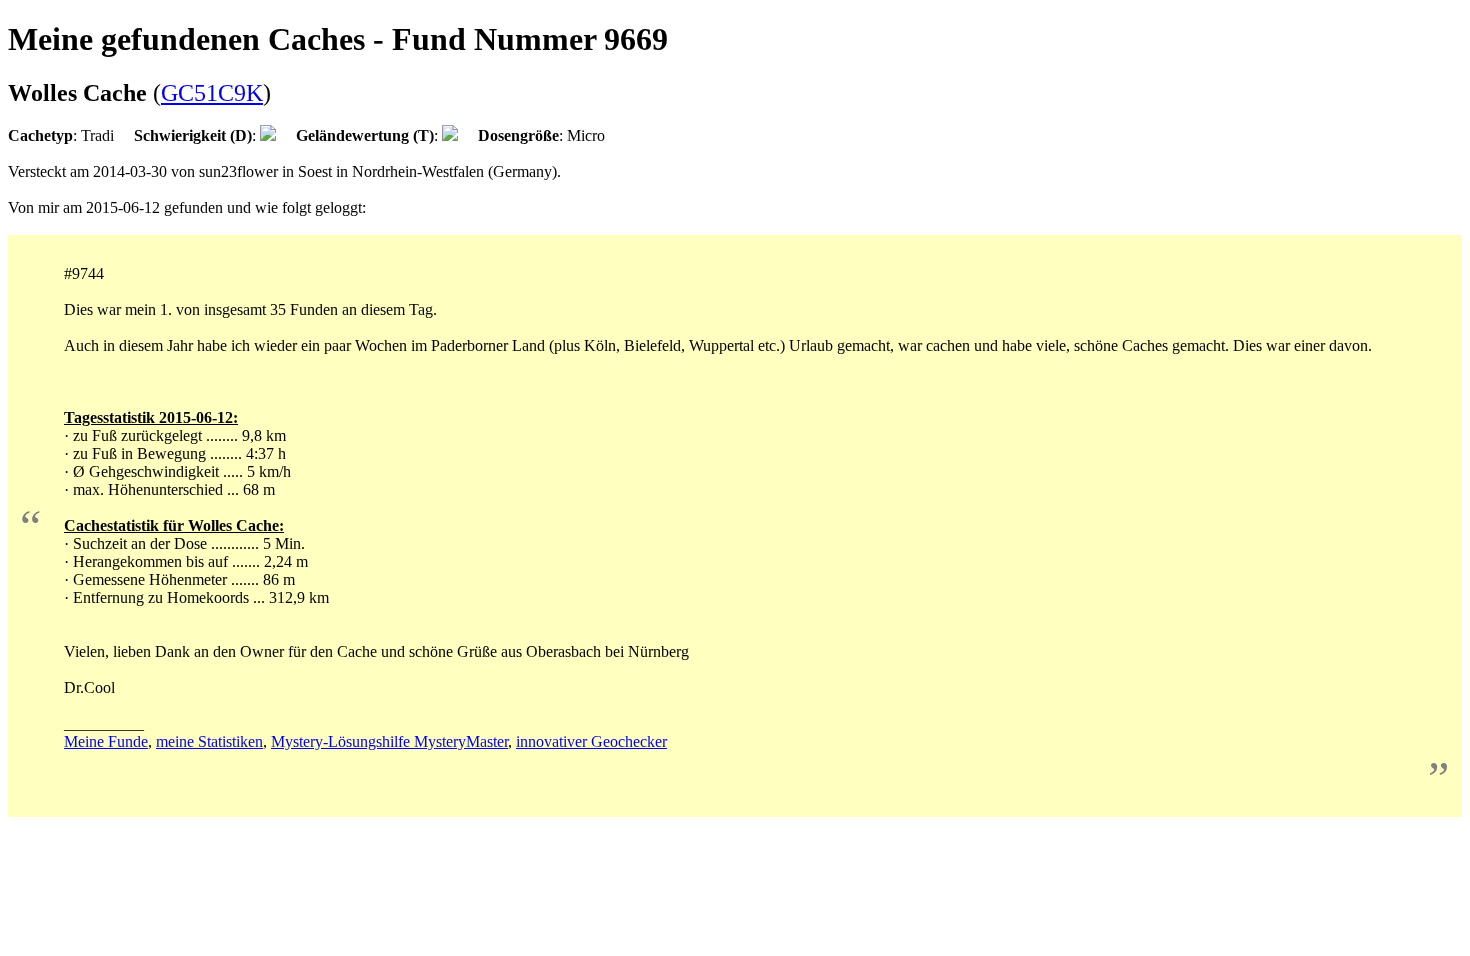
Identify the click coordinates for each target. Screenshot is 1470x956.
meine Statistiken (209, 741)
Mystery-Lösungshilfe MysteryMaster (389, 741)
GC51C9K (212, 93)
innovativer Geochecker (591, 741)
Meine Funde (106, 741)
